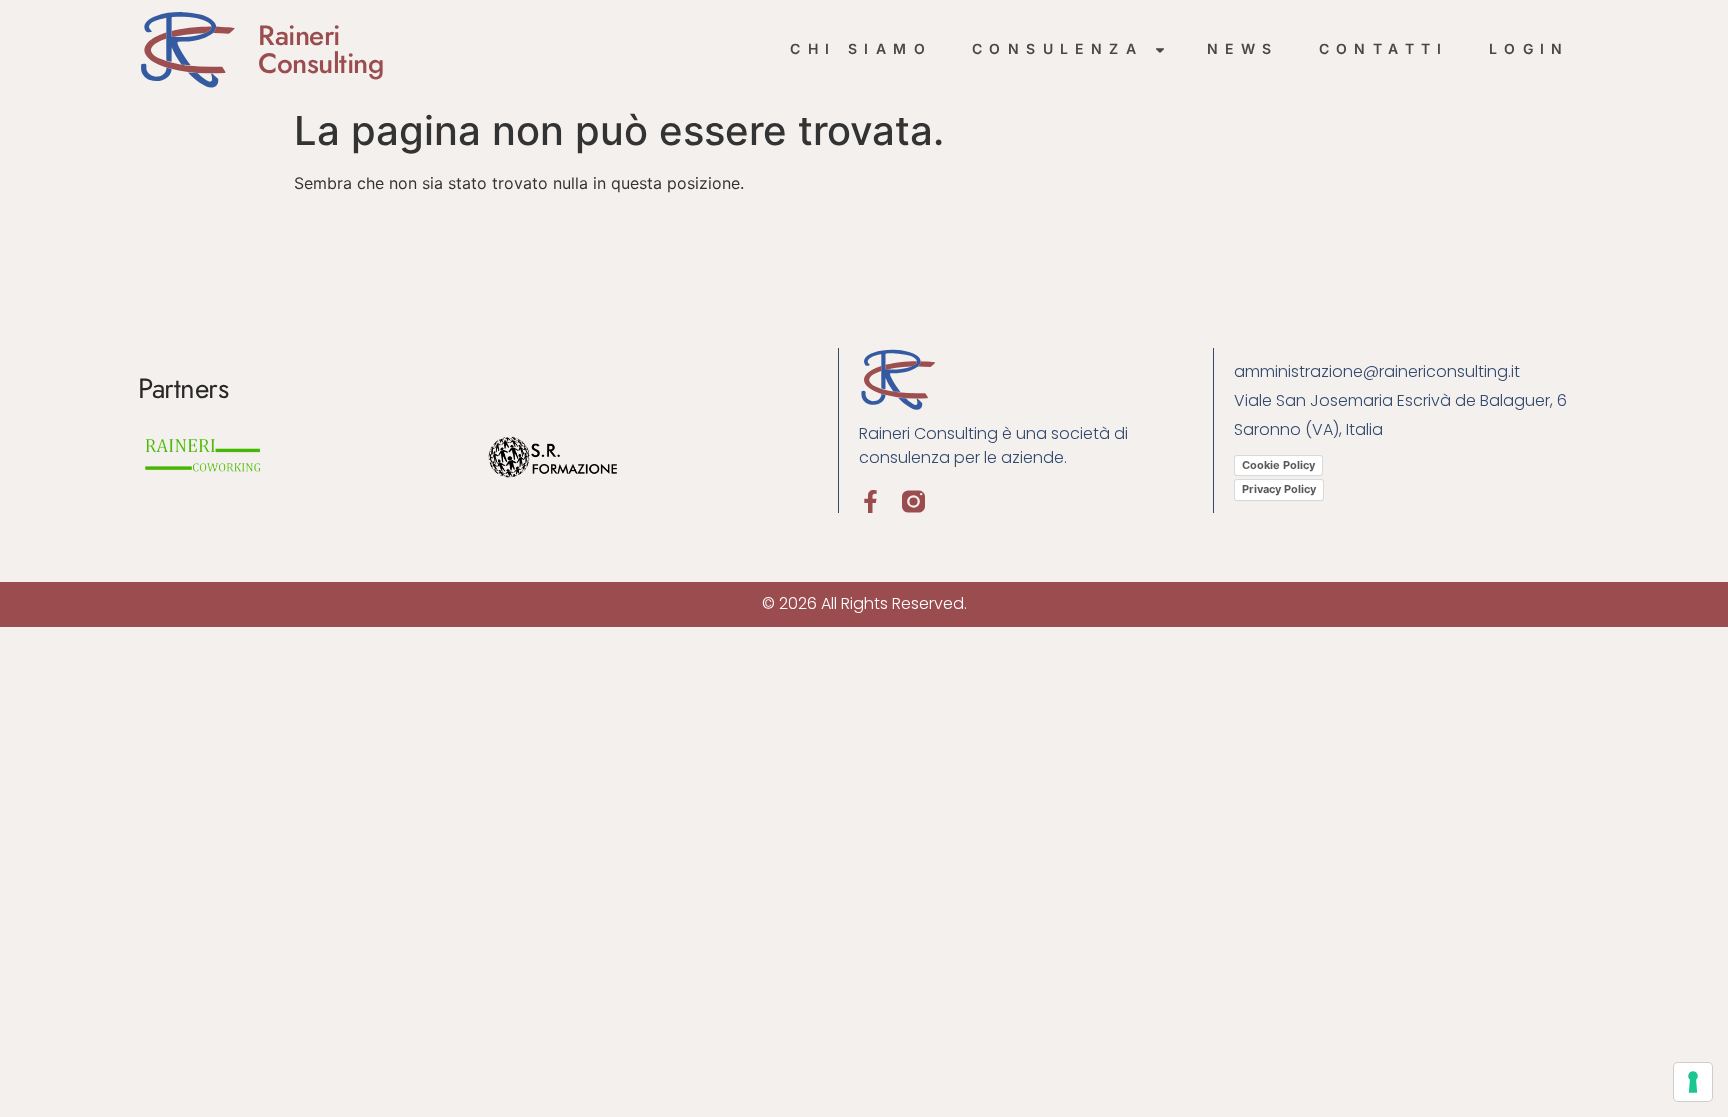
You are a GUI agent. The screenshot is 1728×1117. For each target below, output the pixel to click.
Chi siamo (861, 48)
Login (1529, 48)
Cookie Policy (1278, 465)
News (1243, 48)
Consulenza (1057, 48)
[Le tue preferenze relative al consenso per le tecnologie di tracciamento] (1693, 1082)
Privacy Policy (1279, 489)
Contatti (1384, 48)
